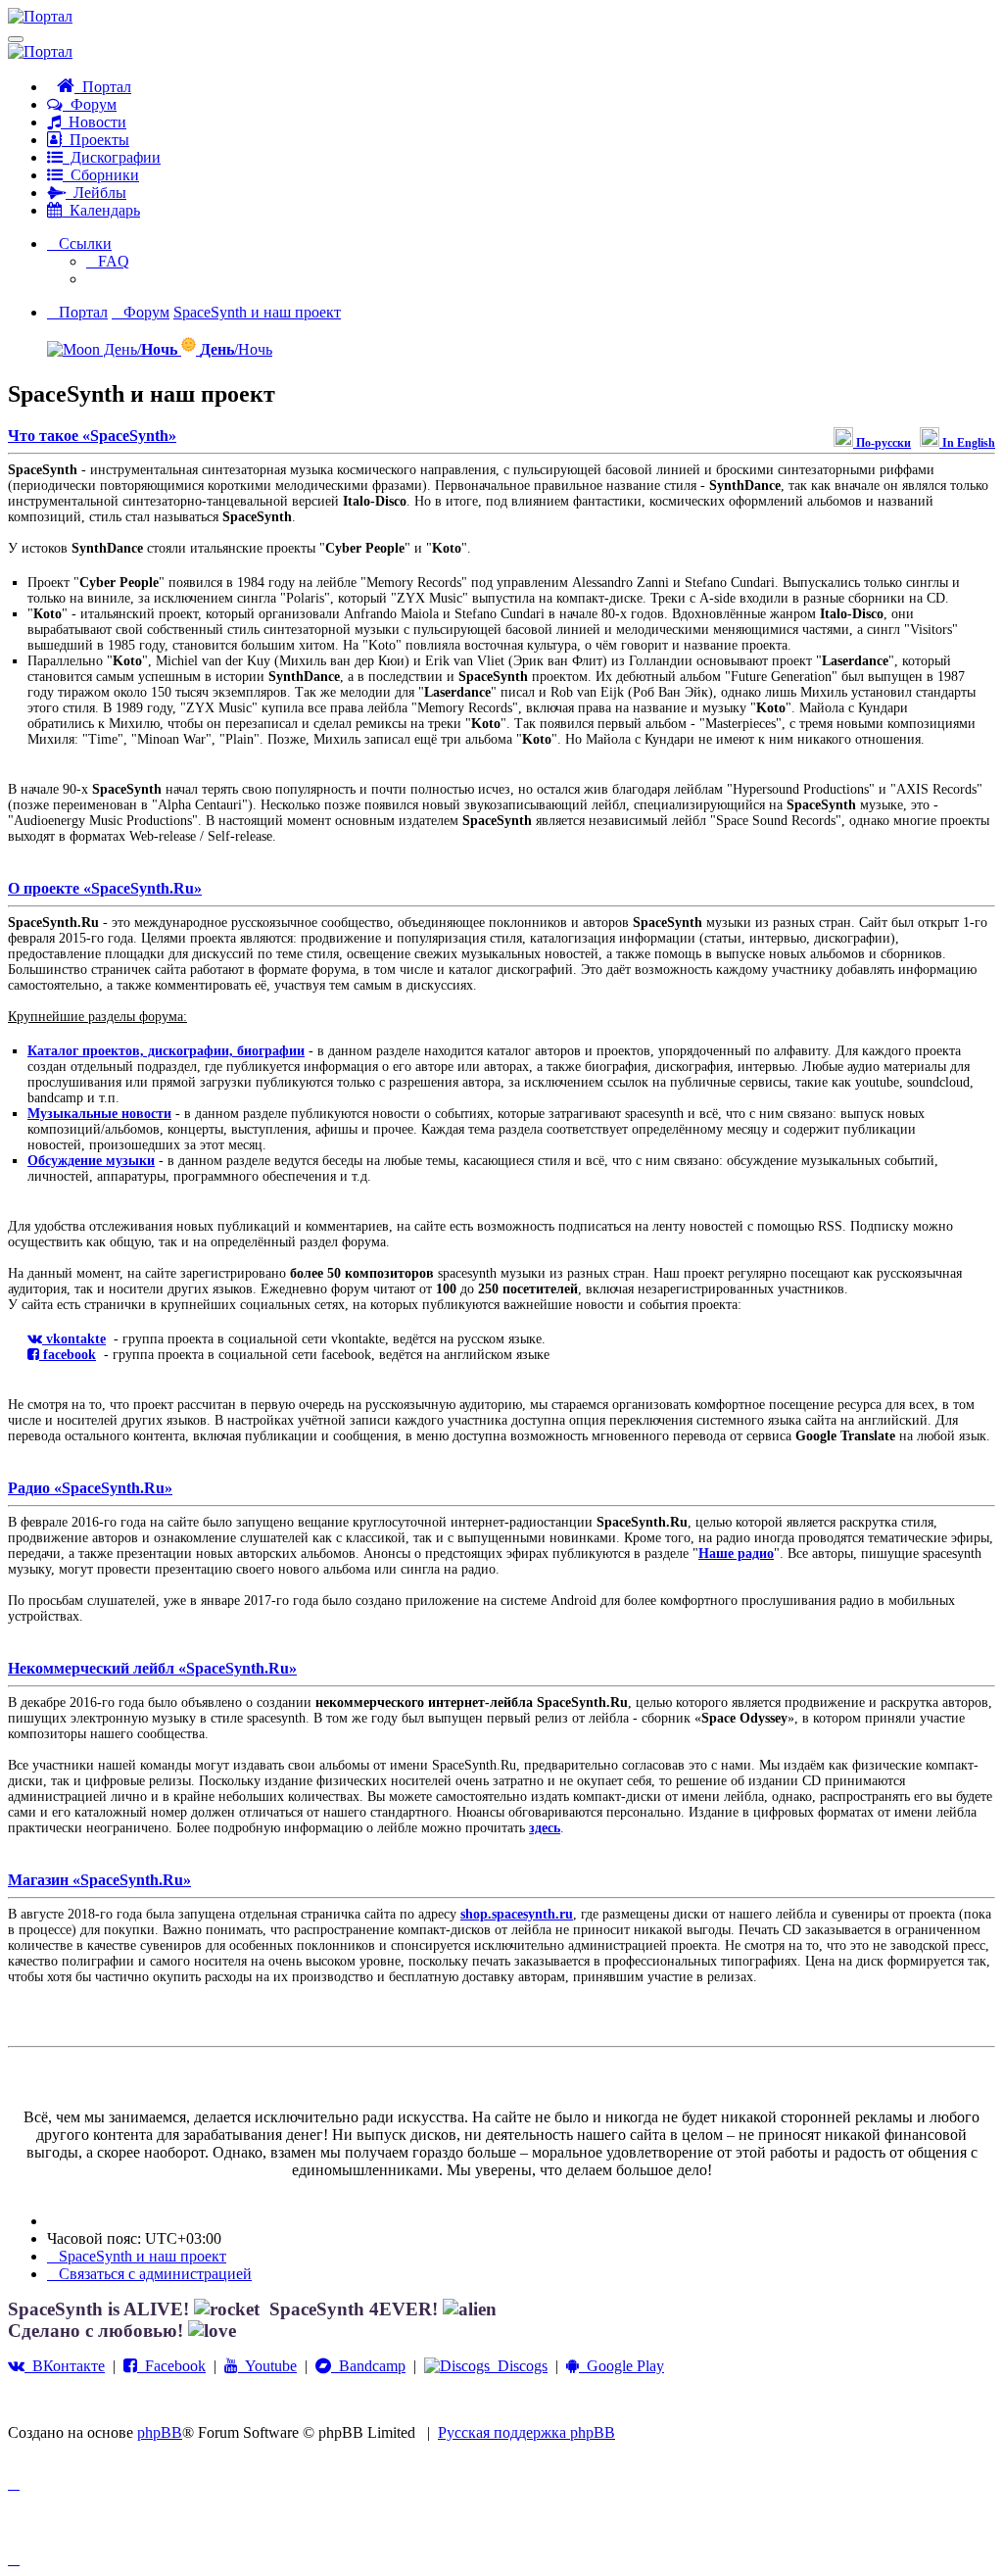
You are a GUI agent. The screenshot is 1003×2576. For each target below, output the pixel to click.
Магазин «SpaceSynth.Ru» (99, 1880)
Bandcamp (368, 2366)
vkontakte (74, 1339)
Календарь (101, 210)
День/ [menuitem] (139, 349)
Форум (90, 104)
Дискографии (112, 157)
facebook (68, 1355)
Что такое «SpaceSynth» (92, 436)
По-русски (882, 443)
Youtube (267, 2366)
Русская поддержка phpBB (526, 2432)
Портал (103, 87)
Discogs (519, 2366)
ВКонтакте (65, 2366)
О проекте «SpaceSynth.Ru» (105, 888)
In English (967, 443)
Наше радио (736, 1554)
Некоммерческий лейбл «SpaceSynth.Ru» (152, 1668)
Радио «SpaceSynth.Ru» (90, 1488)
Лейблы (96, 193)
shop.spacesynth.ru (517, 1914)
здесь (545, 1828)
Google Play (621, 2366)
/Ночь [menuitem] (236, 349)
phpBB (160, 2432)
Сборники (101, 175)
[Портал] (40, 16)
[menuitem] (108, 261)
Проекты (96, 140)
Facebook (171, 2366)
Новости (94, 122)
